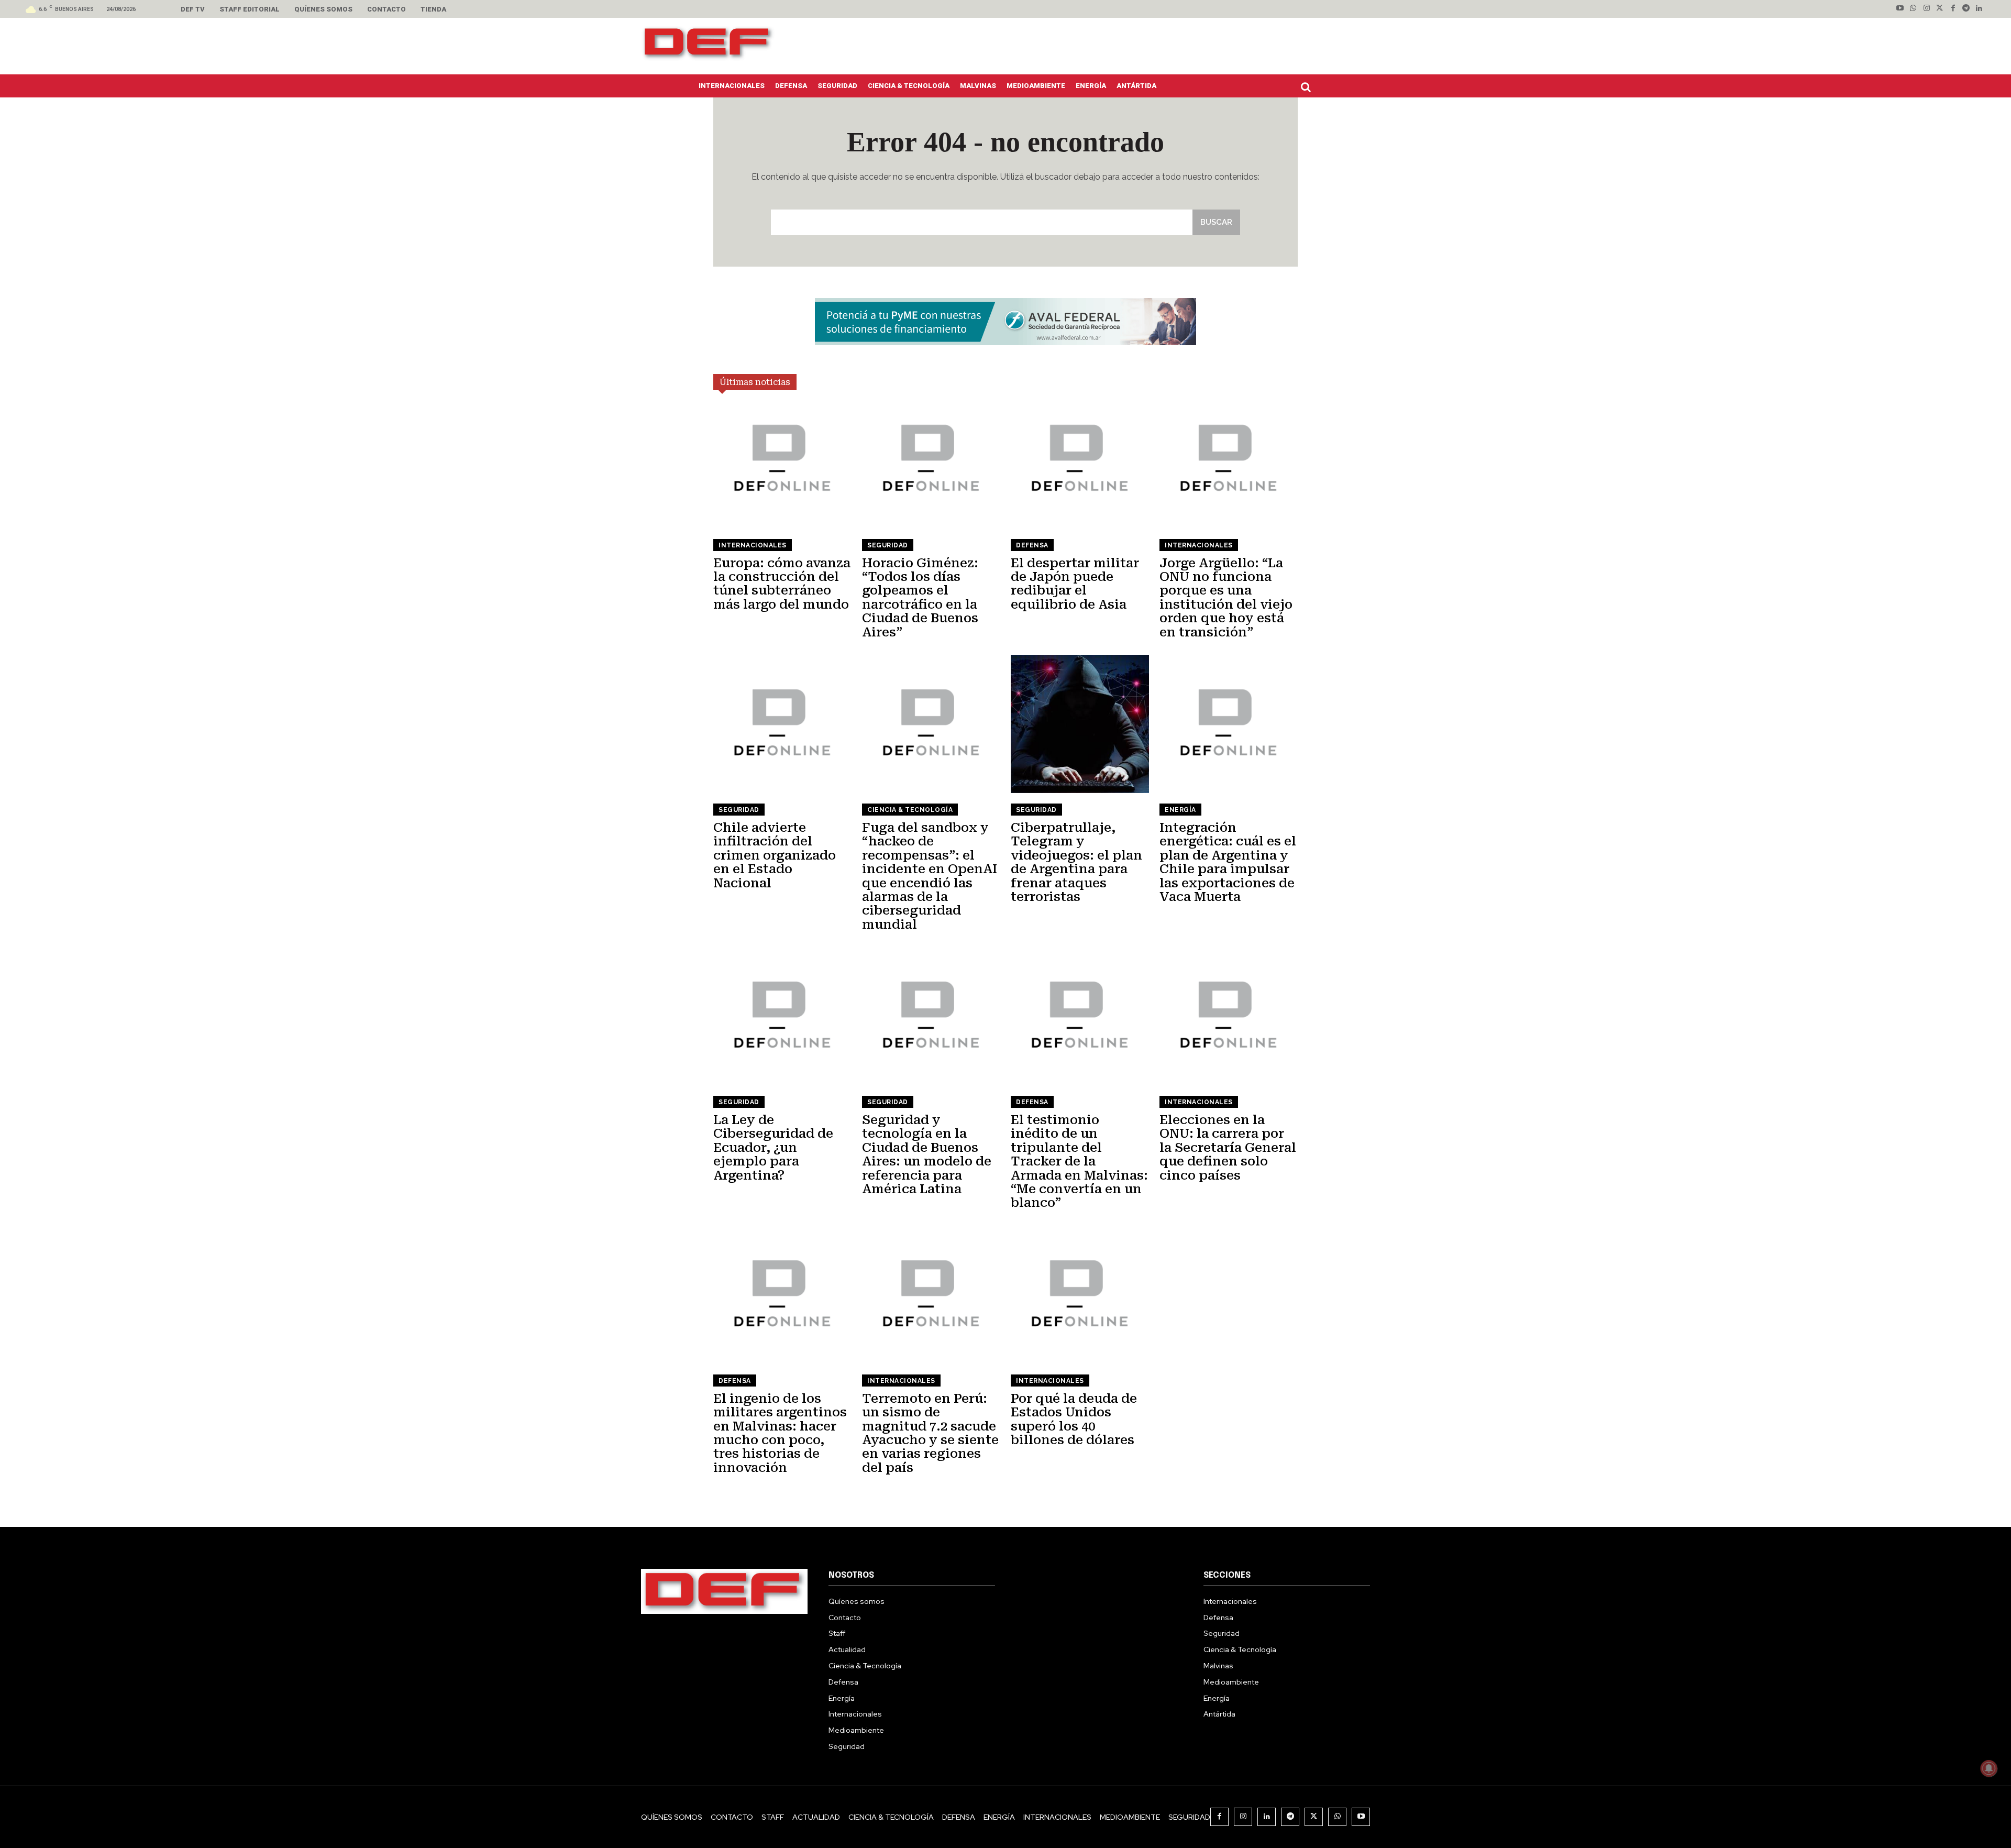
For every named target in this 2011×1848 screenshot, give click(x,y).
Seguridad (888, 545)
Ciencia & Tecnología (910, 810)
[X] (1314, 1817)
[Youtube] (1900, 9)
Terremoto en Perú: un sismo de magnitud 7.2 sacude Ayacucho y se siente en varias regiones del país (930, 1433)
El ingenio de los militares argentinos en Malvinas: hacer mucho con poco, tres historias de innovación (780, 1433)
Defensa (1032, 545)
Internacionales (753, 545)
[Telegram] (1966, 9)
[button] (1308, 87)
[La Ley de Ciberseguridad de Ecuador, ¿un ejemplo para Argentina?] (782, 1016)
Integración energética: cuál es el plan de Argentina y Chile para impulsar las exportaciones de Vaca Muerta (1228, 862)
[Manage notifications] (1989, 1768)
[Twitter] (1940, 9)
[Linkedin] (1979, 9)
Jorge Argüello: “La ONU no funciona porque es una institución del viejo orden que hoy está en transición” (1226, 598)
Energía (1180, 810)
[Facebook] (1953, 9)
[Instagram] (1926, 9)
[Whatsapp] (1913, 9)
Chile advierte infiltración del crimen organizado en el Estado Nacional (775, 855)
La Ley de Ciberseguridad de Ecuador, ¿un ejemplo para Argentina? (773, 1148)
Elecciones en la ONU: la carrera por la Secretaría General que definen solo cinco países (1228, 1148)
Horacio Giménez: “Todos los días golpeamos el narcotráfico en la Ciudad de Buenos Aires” (920, 598)
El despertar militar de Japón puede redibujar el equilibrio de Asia (1075, 584)
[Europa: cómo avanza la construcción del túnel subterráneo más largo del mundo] (782, 459)
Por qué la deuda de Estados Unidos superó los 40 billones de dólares (1074, 1419)
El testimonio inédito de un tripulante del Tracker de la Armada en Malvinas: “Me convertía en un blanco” (1079, 1161)
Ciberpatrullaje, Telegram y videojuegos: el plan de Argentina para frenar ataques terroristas (1076, 862)
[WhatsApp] (1337, 1817)
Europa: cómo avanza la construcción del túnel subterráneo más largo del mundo (782, 584)
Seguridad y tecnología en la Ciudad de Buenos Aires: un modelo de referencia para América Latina (927, 1154)
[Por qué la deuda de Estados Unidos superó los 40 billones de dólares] (1080, 1295)
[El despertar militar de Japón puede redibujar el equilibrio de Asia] (1080, 459)
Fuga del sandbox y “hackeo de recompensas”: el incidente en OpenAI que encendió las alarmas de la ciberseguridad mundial (930, 876)
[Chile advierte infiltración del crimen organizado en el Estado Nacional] (782, 724)
